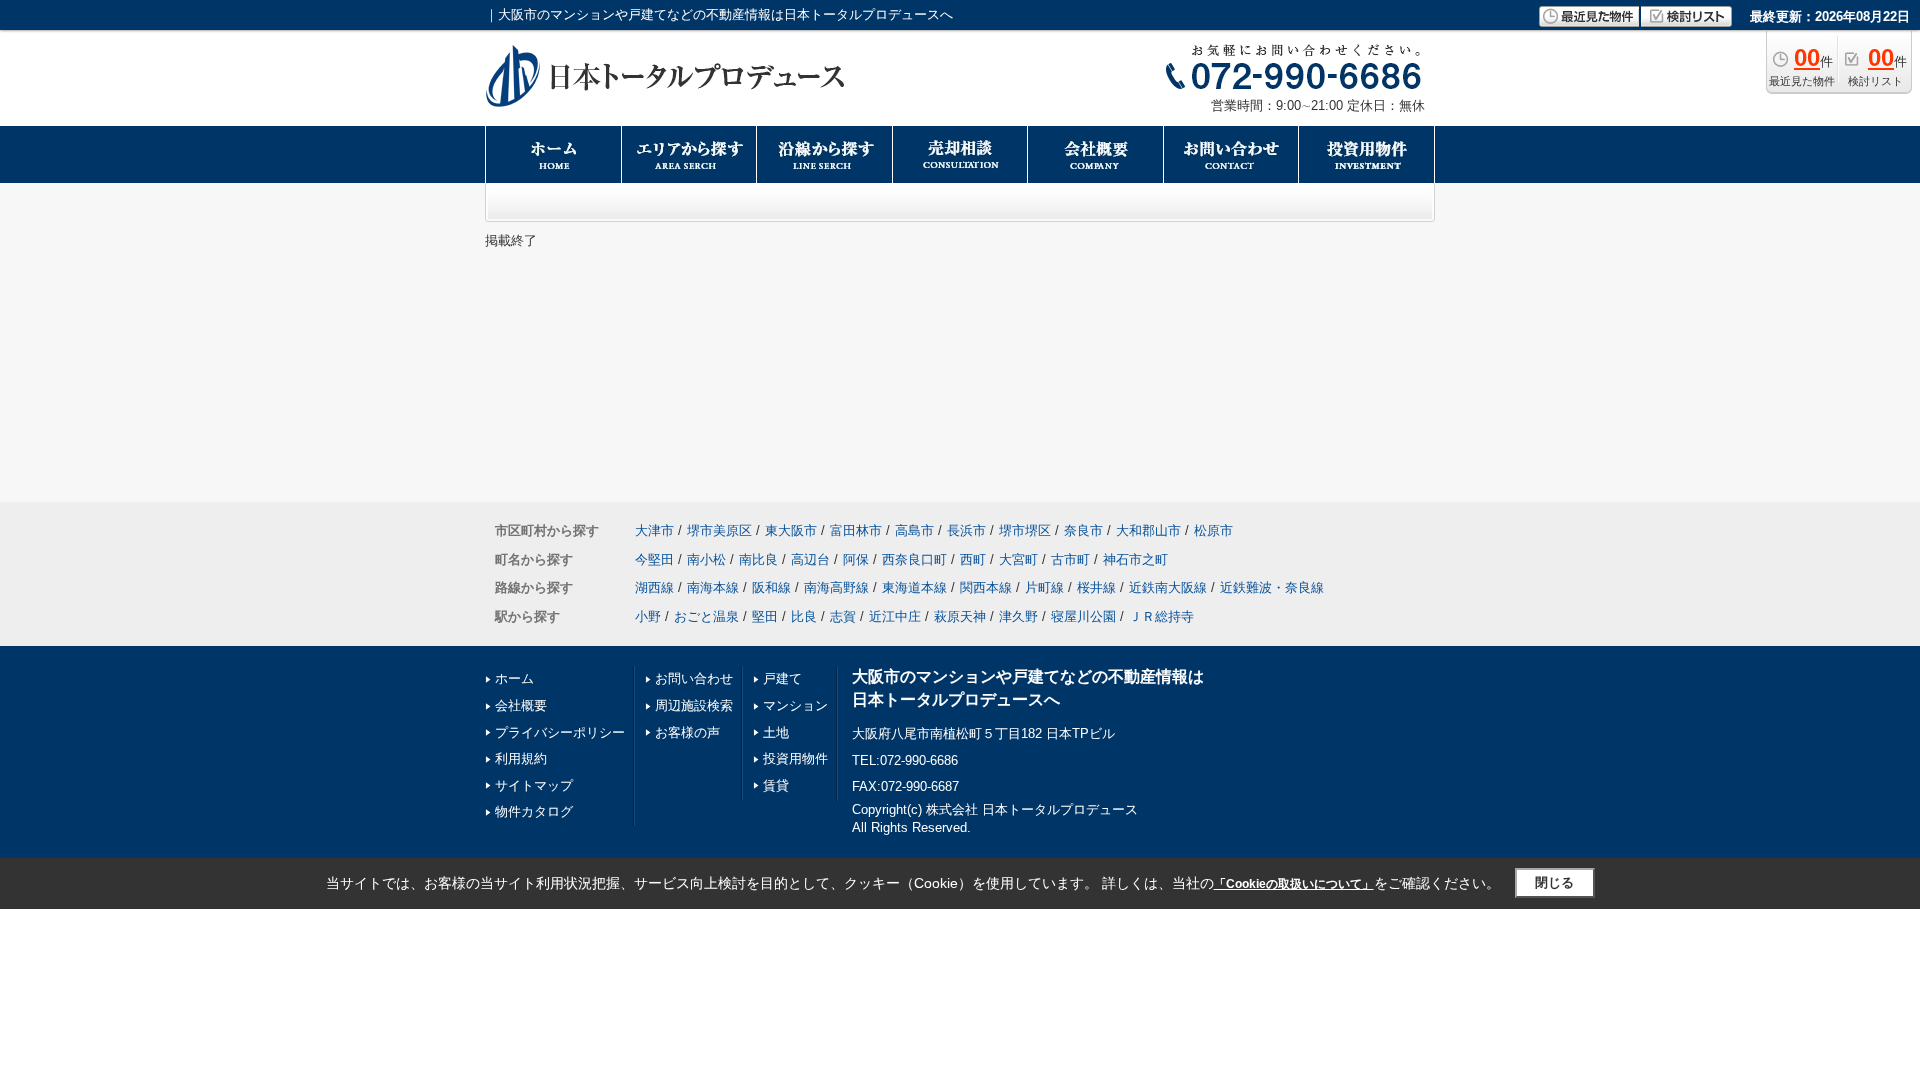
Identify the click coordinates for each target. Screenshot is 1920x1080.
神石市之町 (1135, 559)
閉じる (1554, 882)
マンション (795, 705)
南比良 (758, 559)
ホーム (514, 678)
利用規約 (521, 758)
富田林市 (856, 530)
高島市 (914, 530)
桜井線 (1096, 587)
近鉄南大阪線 (1168, 587)
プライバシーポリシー (560, 732)
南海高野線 (836, 587)
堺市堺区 (1025, 530)
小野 (648, 616)
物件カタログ (534, 811)
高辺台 (810, 559)
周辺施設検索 (694, 705)
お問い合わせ (694, 678)
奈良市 (1083, 530)
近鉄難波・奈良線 (1272, 587)
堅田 (765, 616)
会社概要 (521, 705)
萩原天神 (960, 616)
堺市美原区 (719, 530)
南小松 (706, 559)
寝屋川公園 (1083, 616)
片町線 (1044, 587)
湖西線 (654, 587)
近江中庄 (895, 616)
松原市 (1213, 530)
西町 (973, 559)
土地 (776, 732)
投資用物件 (795, 758)
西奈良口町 (914, 559)
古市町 (1070, 559)
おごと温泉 (706, 616)
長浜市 (966, 530)
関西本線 (986, 587)
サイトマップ (534, 785)
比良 (804, 616)
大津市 (654, 530)
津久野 (1018, 616)
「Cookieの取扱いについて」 (1294, 884)
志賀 (843, 616)
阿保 (856, 559)
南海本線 (713, 587)
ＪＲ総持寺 (1161, 616)
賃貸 (776, 785)
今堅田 (654, 559)
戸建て (782, 678)
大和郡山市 (1148, 530)
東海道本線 (914, 587)
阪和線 (771, 587)
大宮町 (1018, 559)
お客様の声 (687, 732)
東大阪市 (791, 530)
